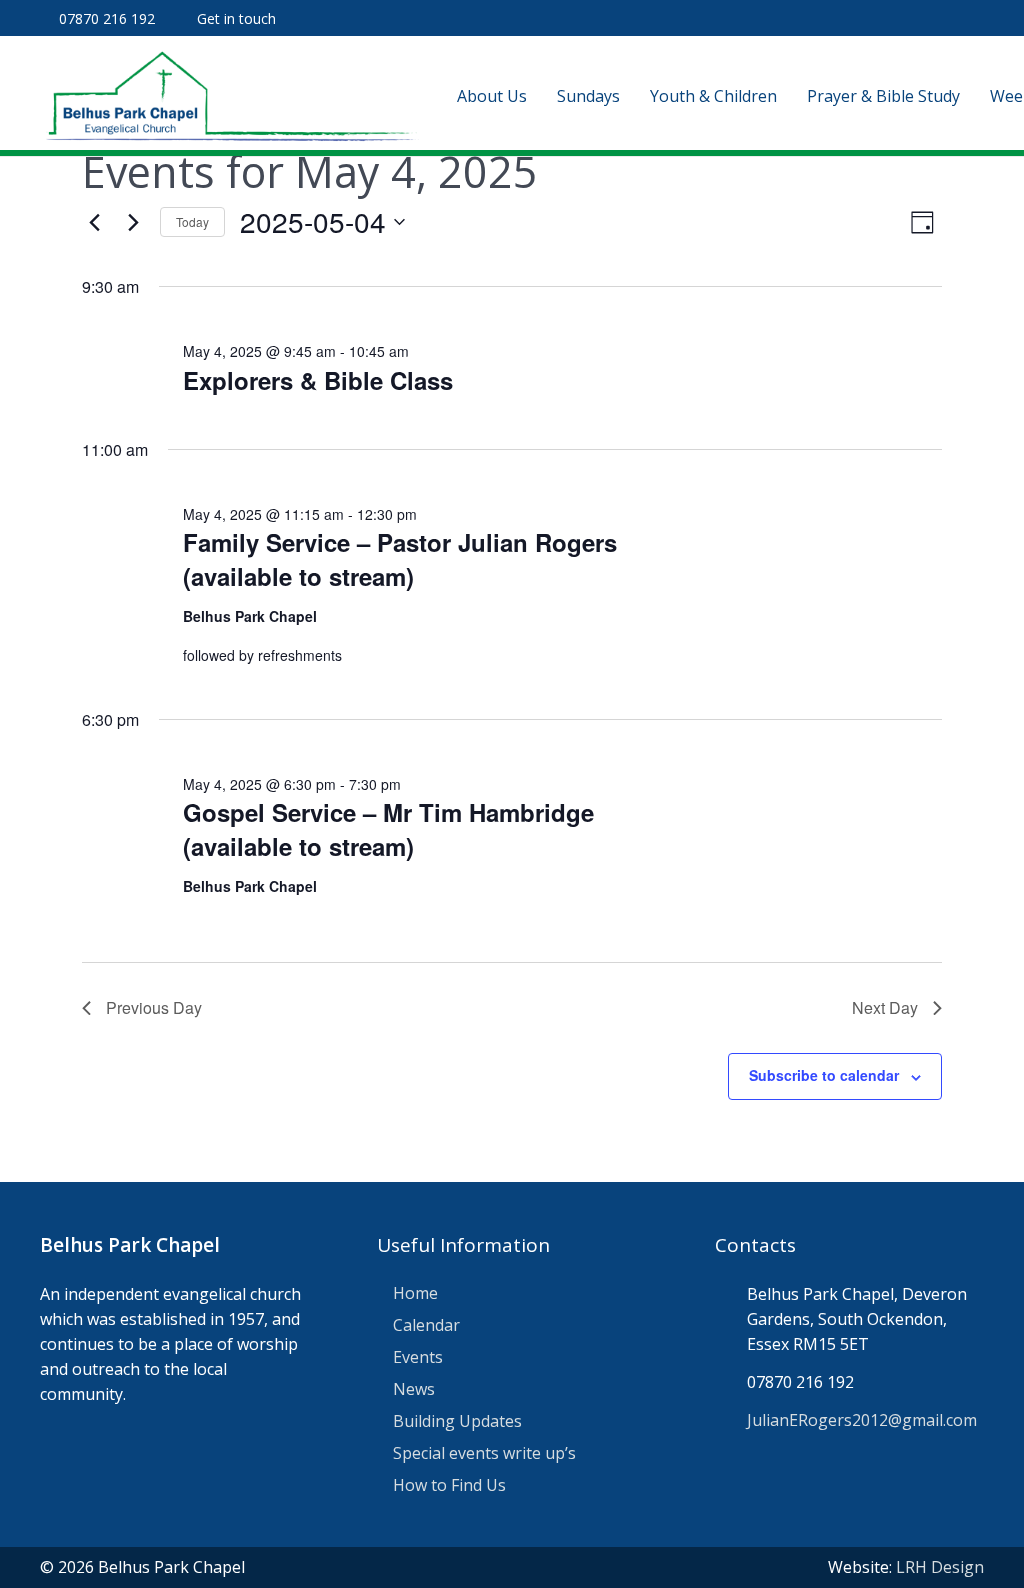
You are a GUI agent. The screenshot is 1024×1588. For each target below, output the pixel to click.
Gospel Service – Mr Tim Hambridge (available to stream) (388, 829)
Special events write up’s (484, 1453)
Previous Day (154, 1007)
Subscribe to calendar (824, 1075)
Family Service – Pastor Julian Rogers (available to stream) (400, 559)
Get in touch (236, 18)
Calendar (426, 1325)
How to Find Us (449, 1485)
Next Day (885, 1007)
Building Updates (457, 1421)
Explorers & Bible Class (318, 380)
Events (418, 1357)
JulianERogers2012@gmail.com (862, 1420)
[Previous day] (94, 222)
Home (415, 1293)
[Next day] (133, 222)
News (414, 1389)
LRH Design (940, 1567)
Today (192, 221)
